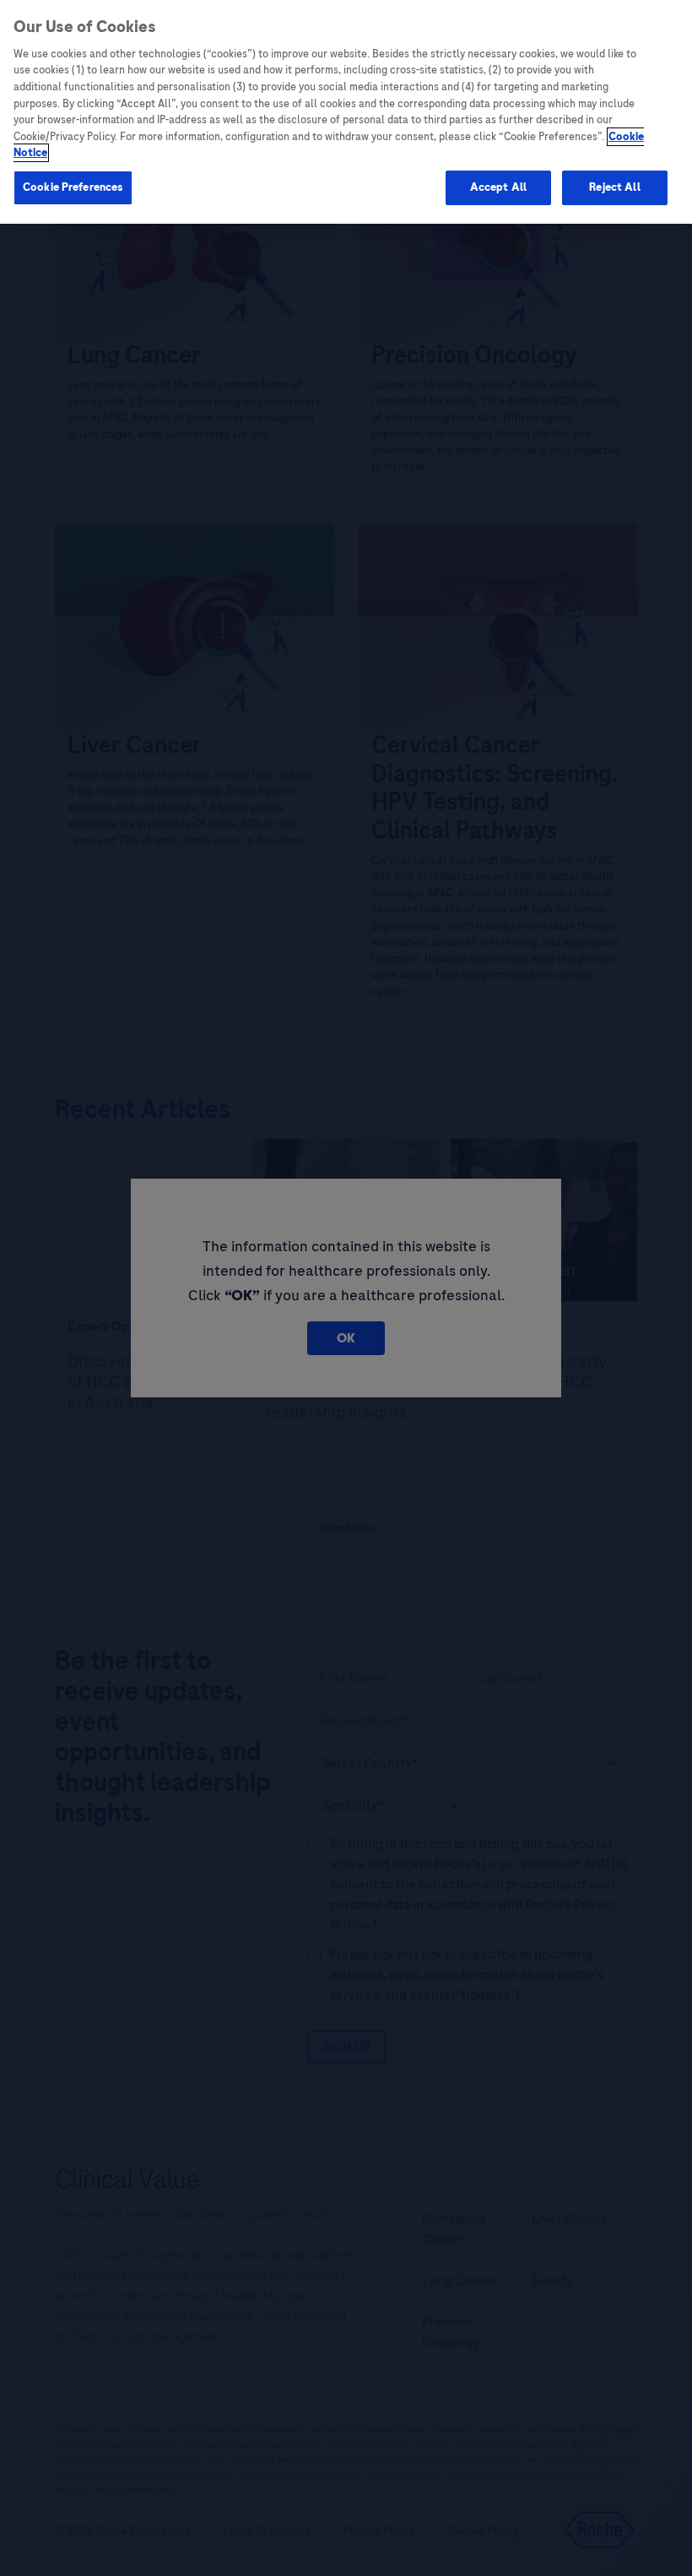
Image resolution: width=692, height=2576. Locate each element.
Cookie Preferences (73, 187)
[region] (346, 112)
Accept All (498, 187)
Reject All (614, 187)
